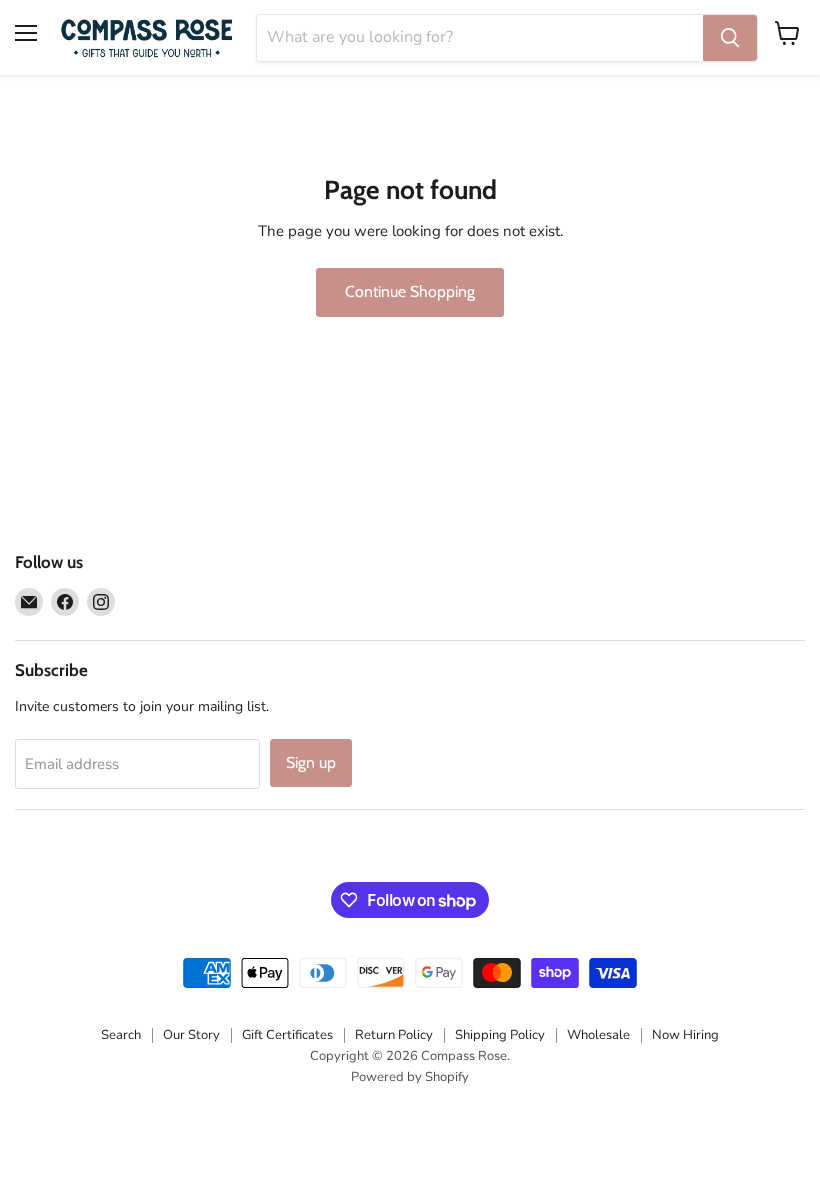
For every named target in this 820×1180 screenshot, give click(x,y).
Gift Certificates (287, 1035)
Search (121, 1035)
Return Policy (394, 1035)
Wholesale (598, 1035)
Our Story (191, 1035)
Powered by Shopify (410, 1077)
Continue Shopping (410, 291)
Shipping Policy (500, 1035)
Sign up (311, 762)
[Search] (730, 38)
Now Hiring (685, 1035)
